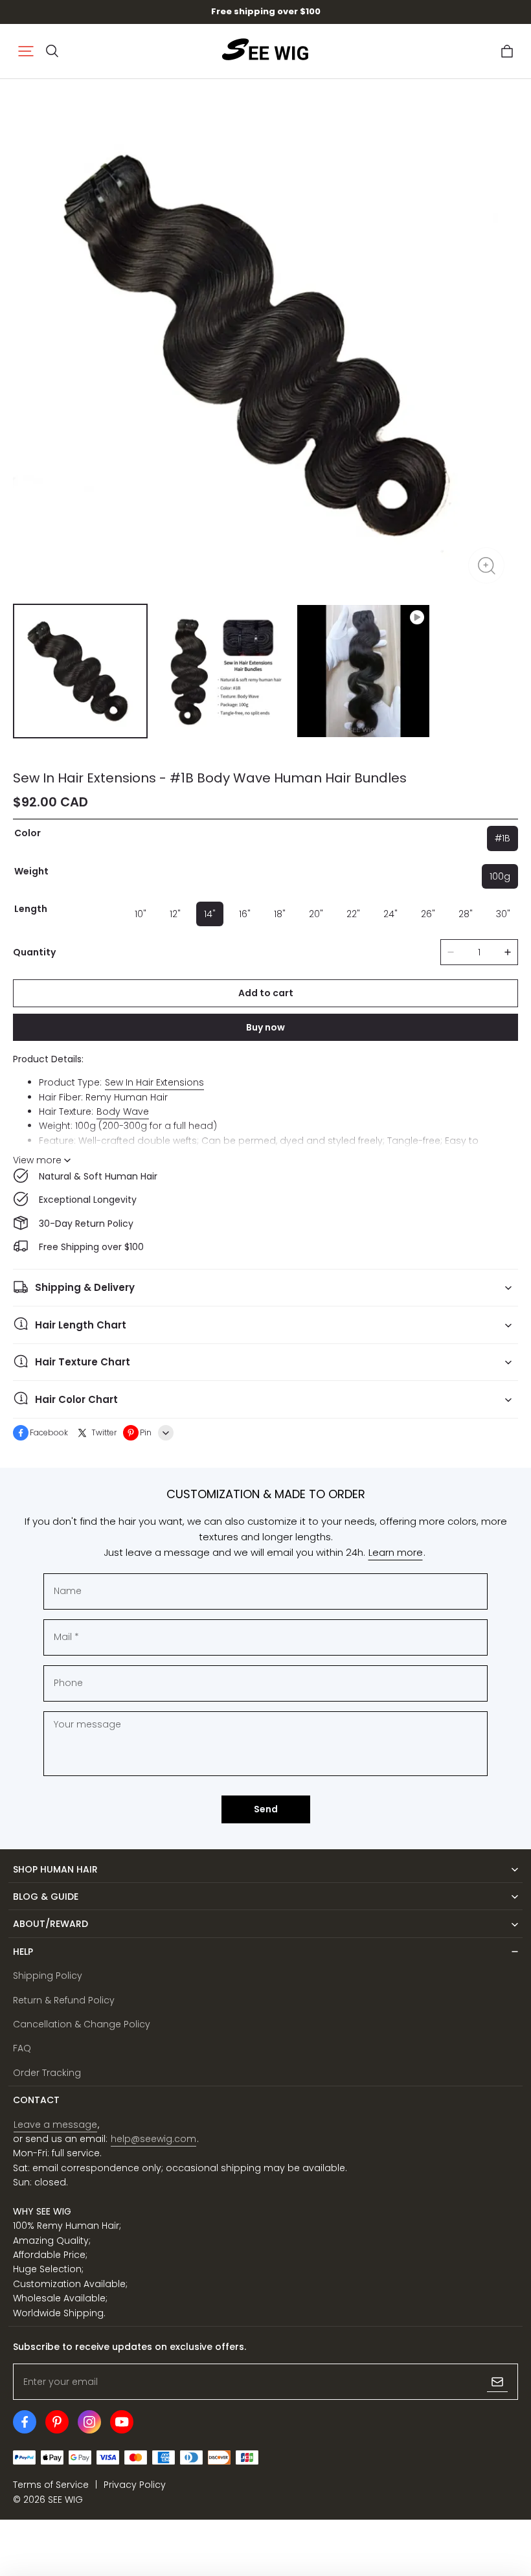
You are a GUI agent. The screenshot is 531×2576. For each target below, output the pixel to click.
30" (503, 914)
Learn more (396, 1552)
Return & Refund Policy (64, 2000)
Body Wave (123, 1111)
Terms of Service (51, 2485)
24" (390, 914)
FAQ (22, 2048)
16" (245, 914)
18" (280, 914)
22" (353, 914)
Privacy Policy (135, 2485)
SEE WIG (65, 2500)
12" (175, 914)
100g (500, 876)
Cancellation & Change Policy (82, 2024)
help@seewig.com (153, 2139)
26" (428, 914)
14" (210, 914)
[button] (26, 51)
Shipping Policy (48, 1976)
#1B (503, 838)
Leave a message (55, 2125)
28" (466, 914)
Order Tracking (47, 2073)
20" (316, 914)
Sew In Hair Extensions (154, 1082)
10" (141, 914)
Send (266, 1809)
